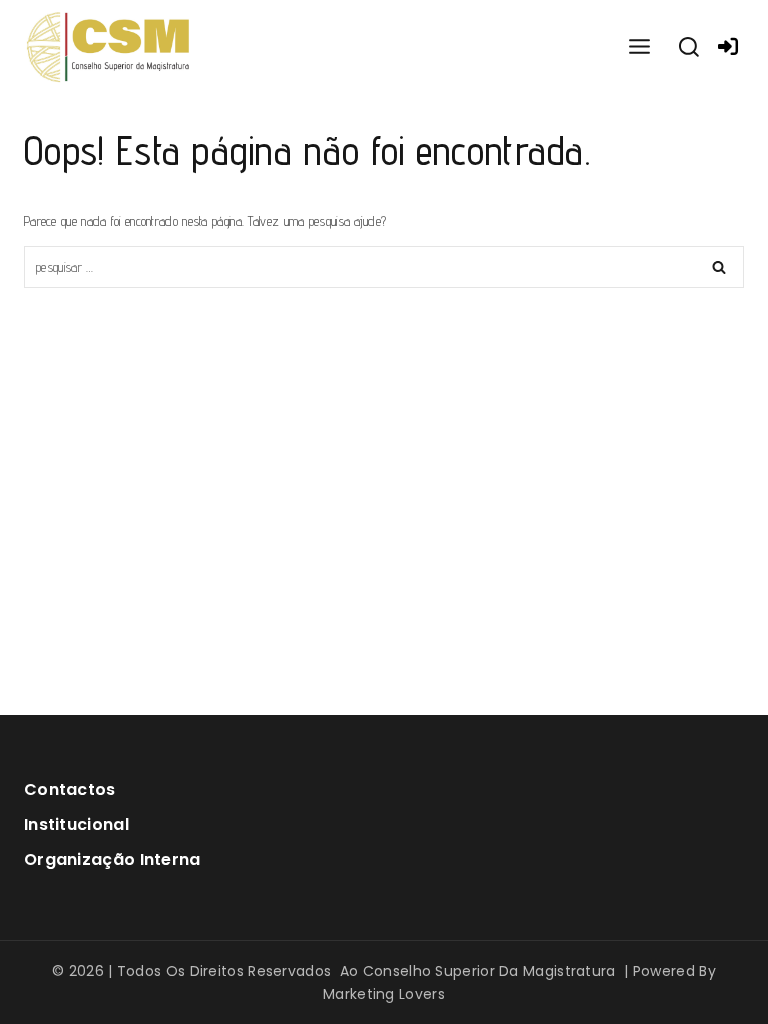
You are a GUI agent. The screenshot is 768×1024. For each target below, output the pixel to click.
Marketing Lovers (384, 994)
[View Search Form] (689, 48)
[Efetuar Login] (728, 47)
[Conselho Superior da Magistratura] (109, 47)
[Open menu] (639, 47)
